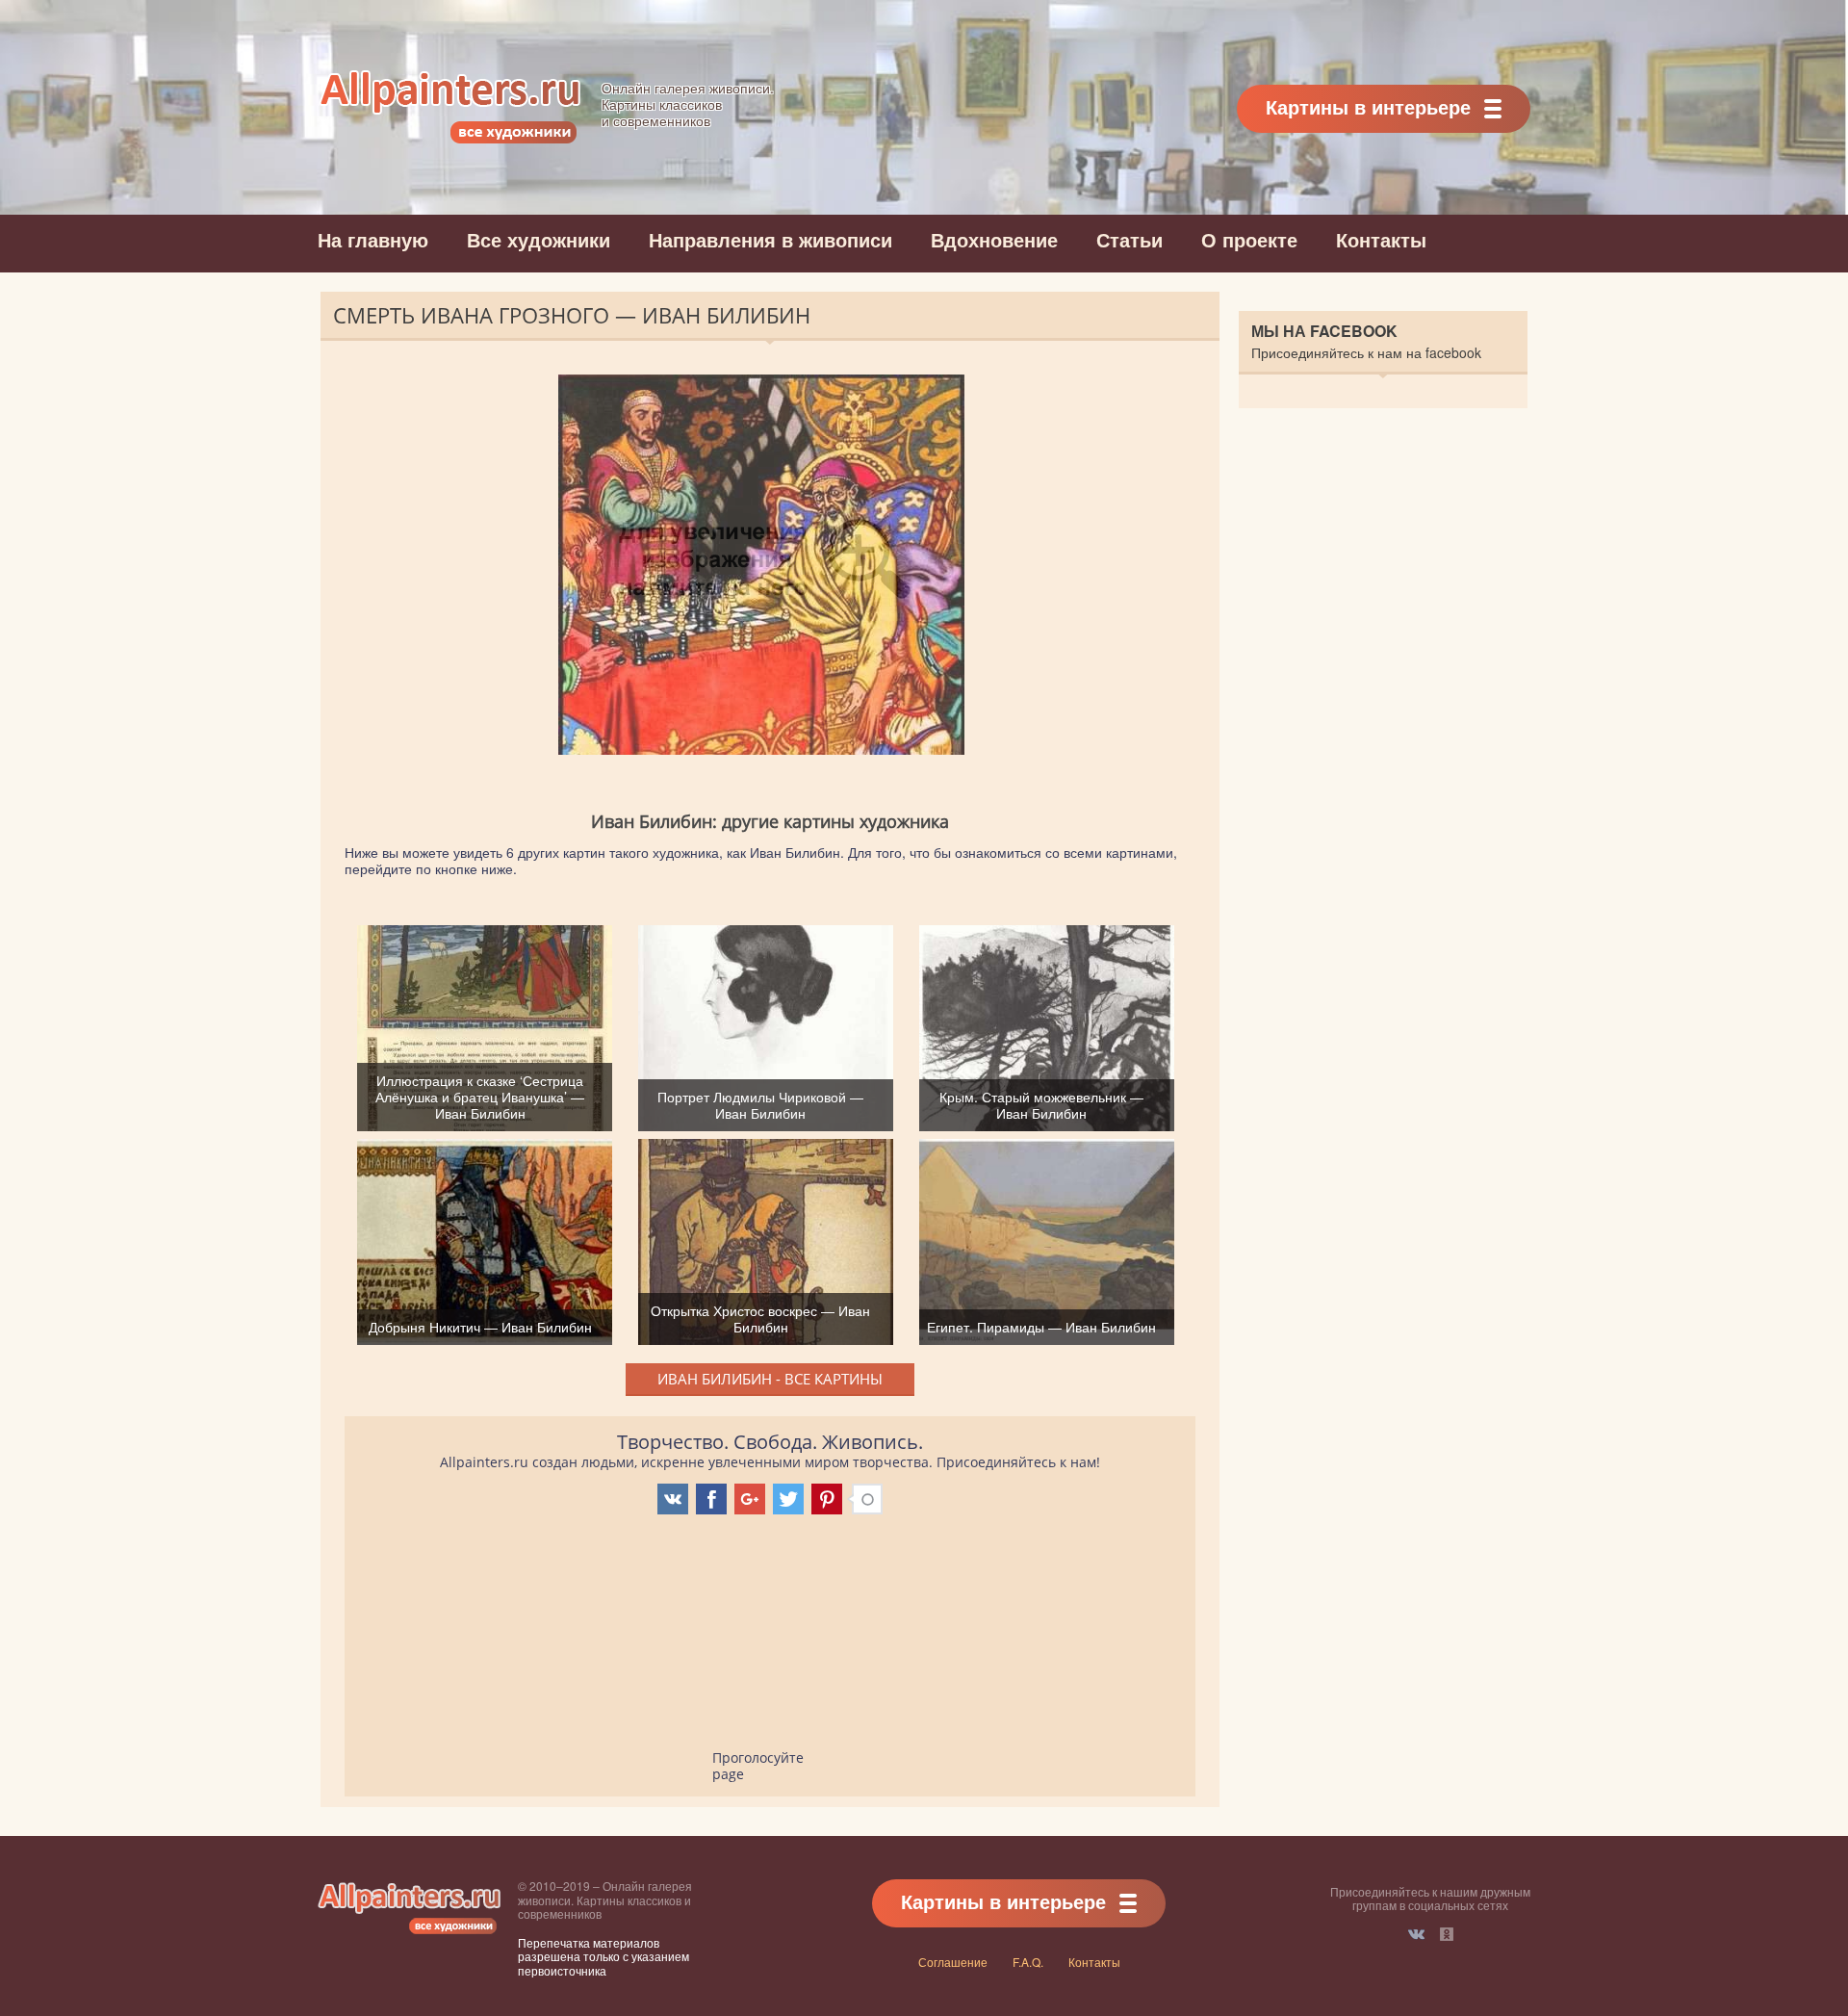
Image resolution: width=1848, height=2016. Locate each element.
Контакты (1381, 239)
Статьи (1129, 239)
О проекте (1249, 239)
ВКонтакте (1416, 1934)
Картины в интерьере (1368, 106)
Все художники (539, 239)
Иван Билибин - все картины (770, 1379)
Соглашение (953, 1962)
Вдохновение (994, 239)
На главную (373, 239)
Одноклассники (1447, 1934)
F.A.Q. (1028, 1962)
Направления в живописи (770, 239)
